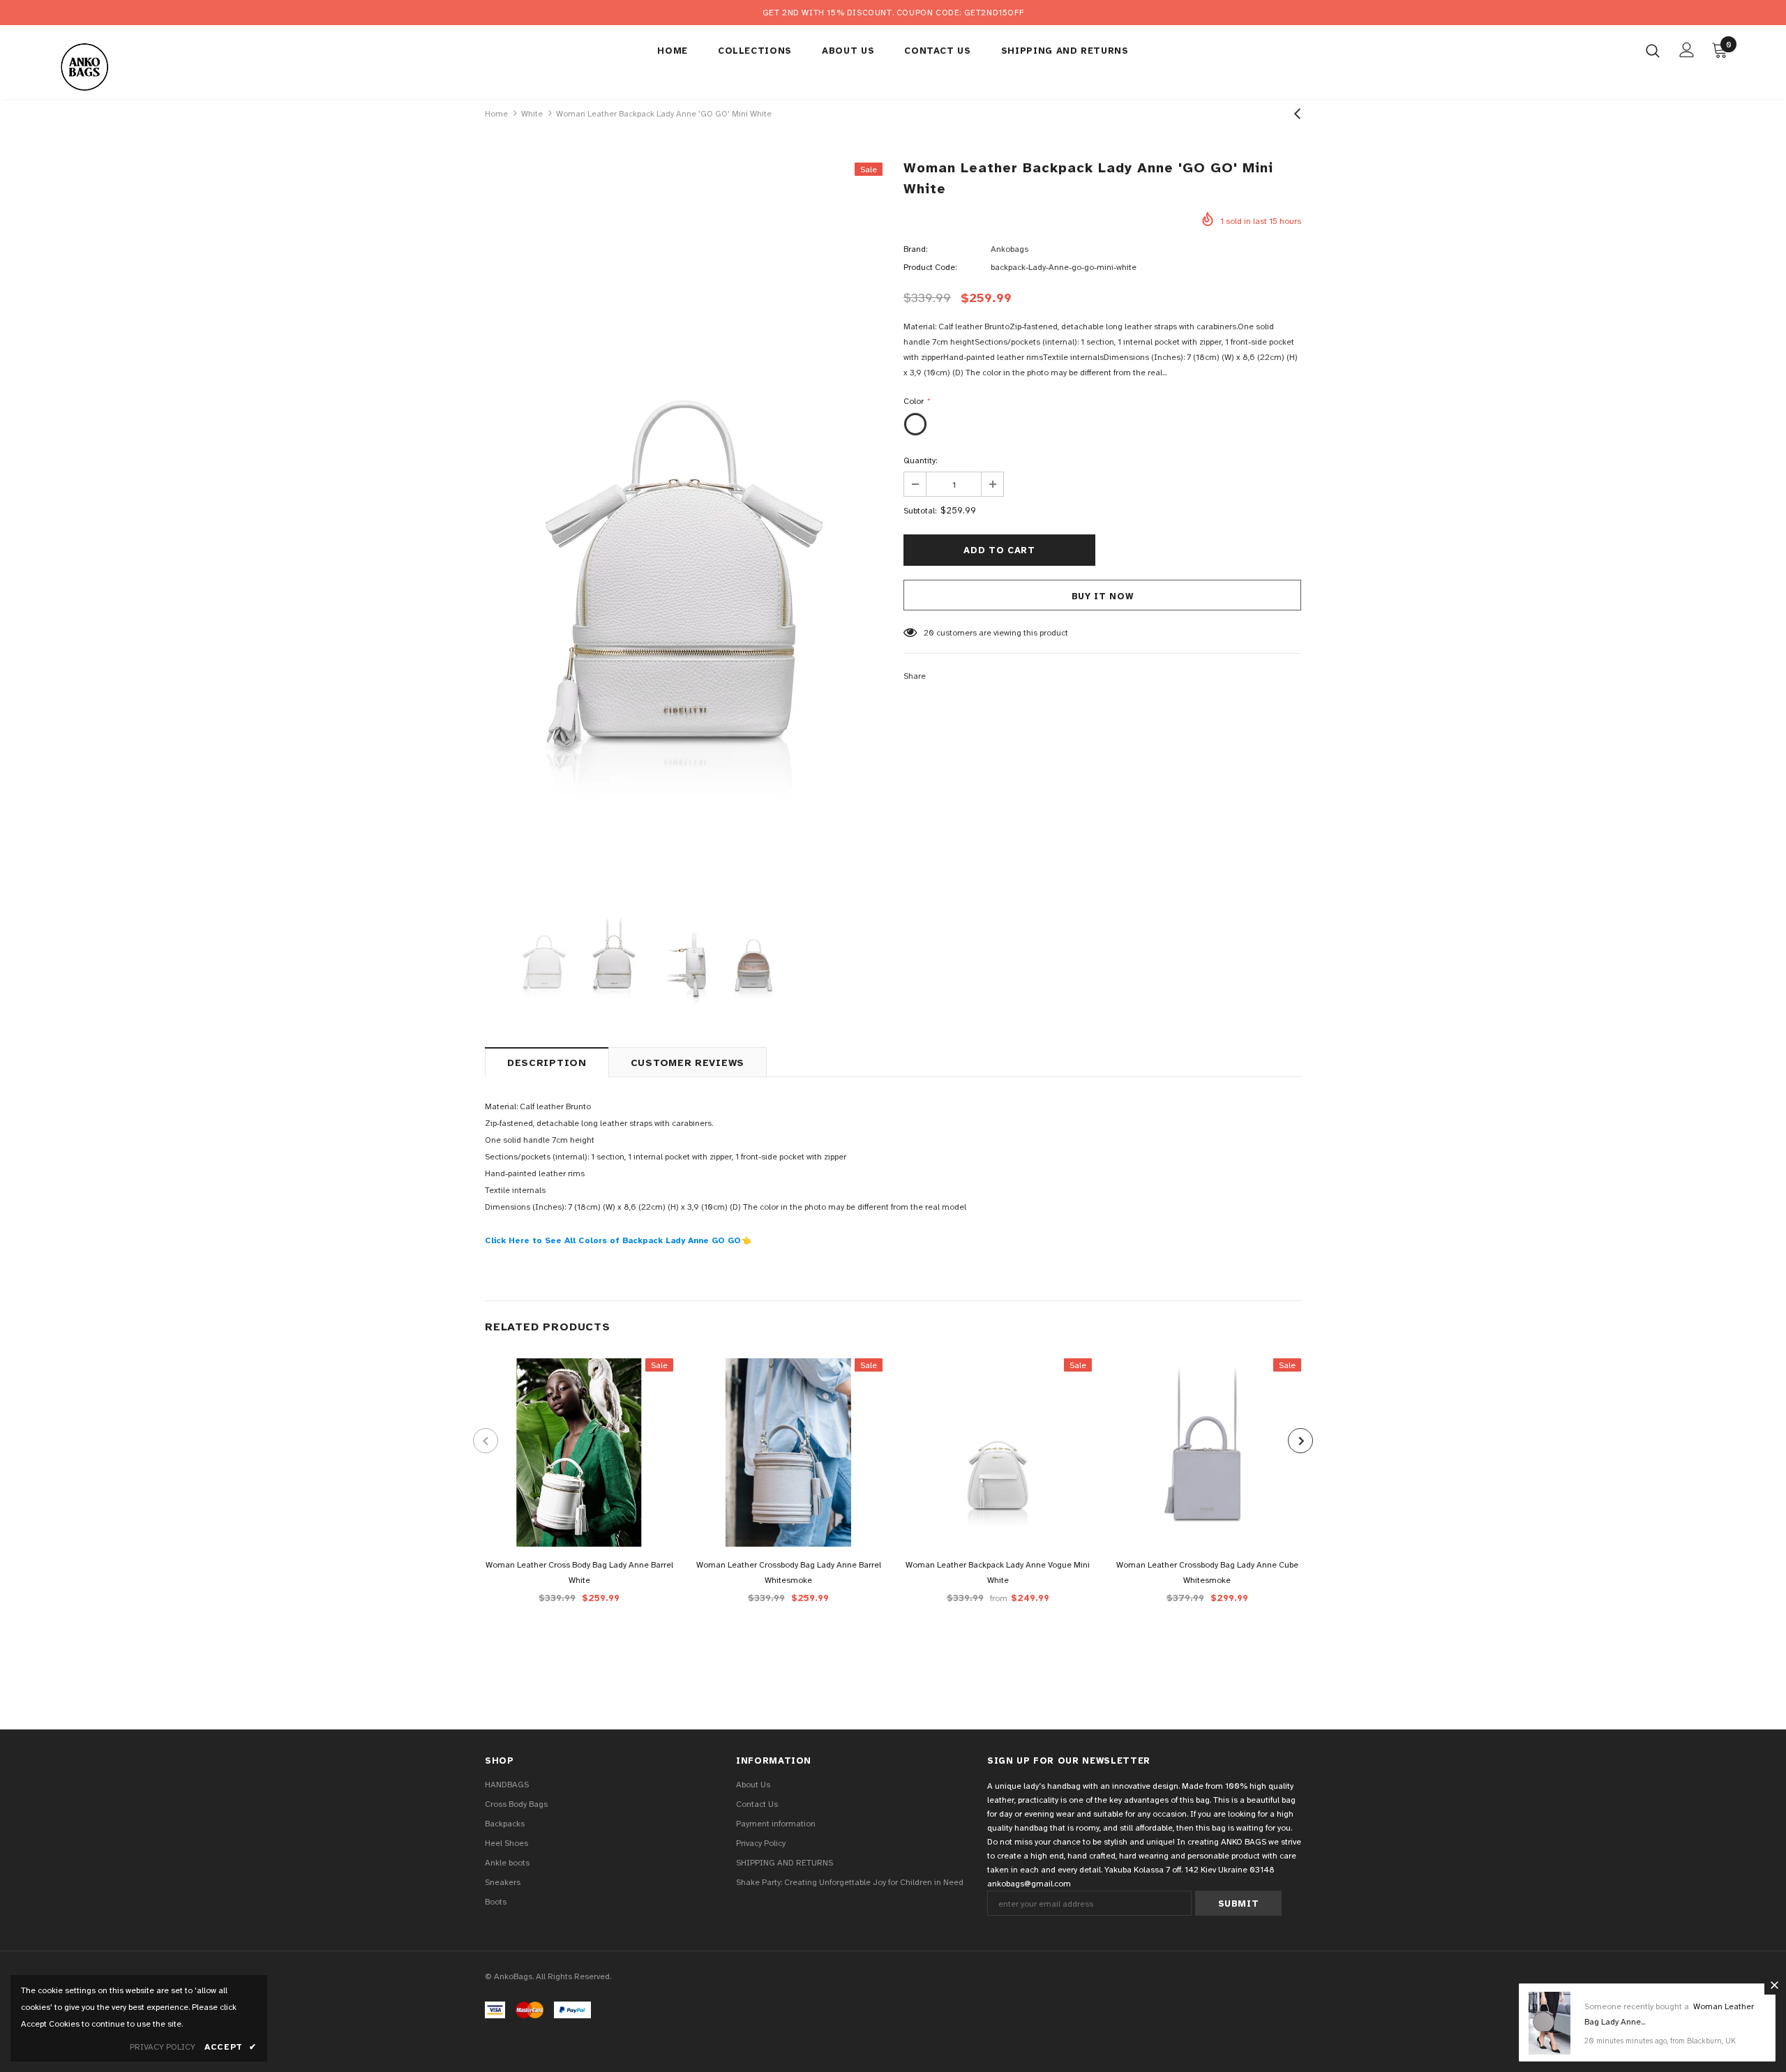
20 (929, 633)
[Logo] (138, 66)
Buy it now (1103, 596)
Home (496, 114)
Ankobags (1010, 249)
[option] (684, 520)
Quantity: (920, 460)
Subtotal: (920, 511)
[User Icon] (1687, 50)
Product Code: (930, 267)
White (532, 114)
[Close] (1774, 1985)
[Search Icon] (1653, 50)
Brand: (915, 249)
